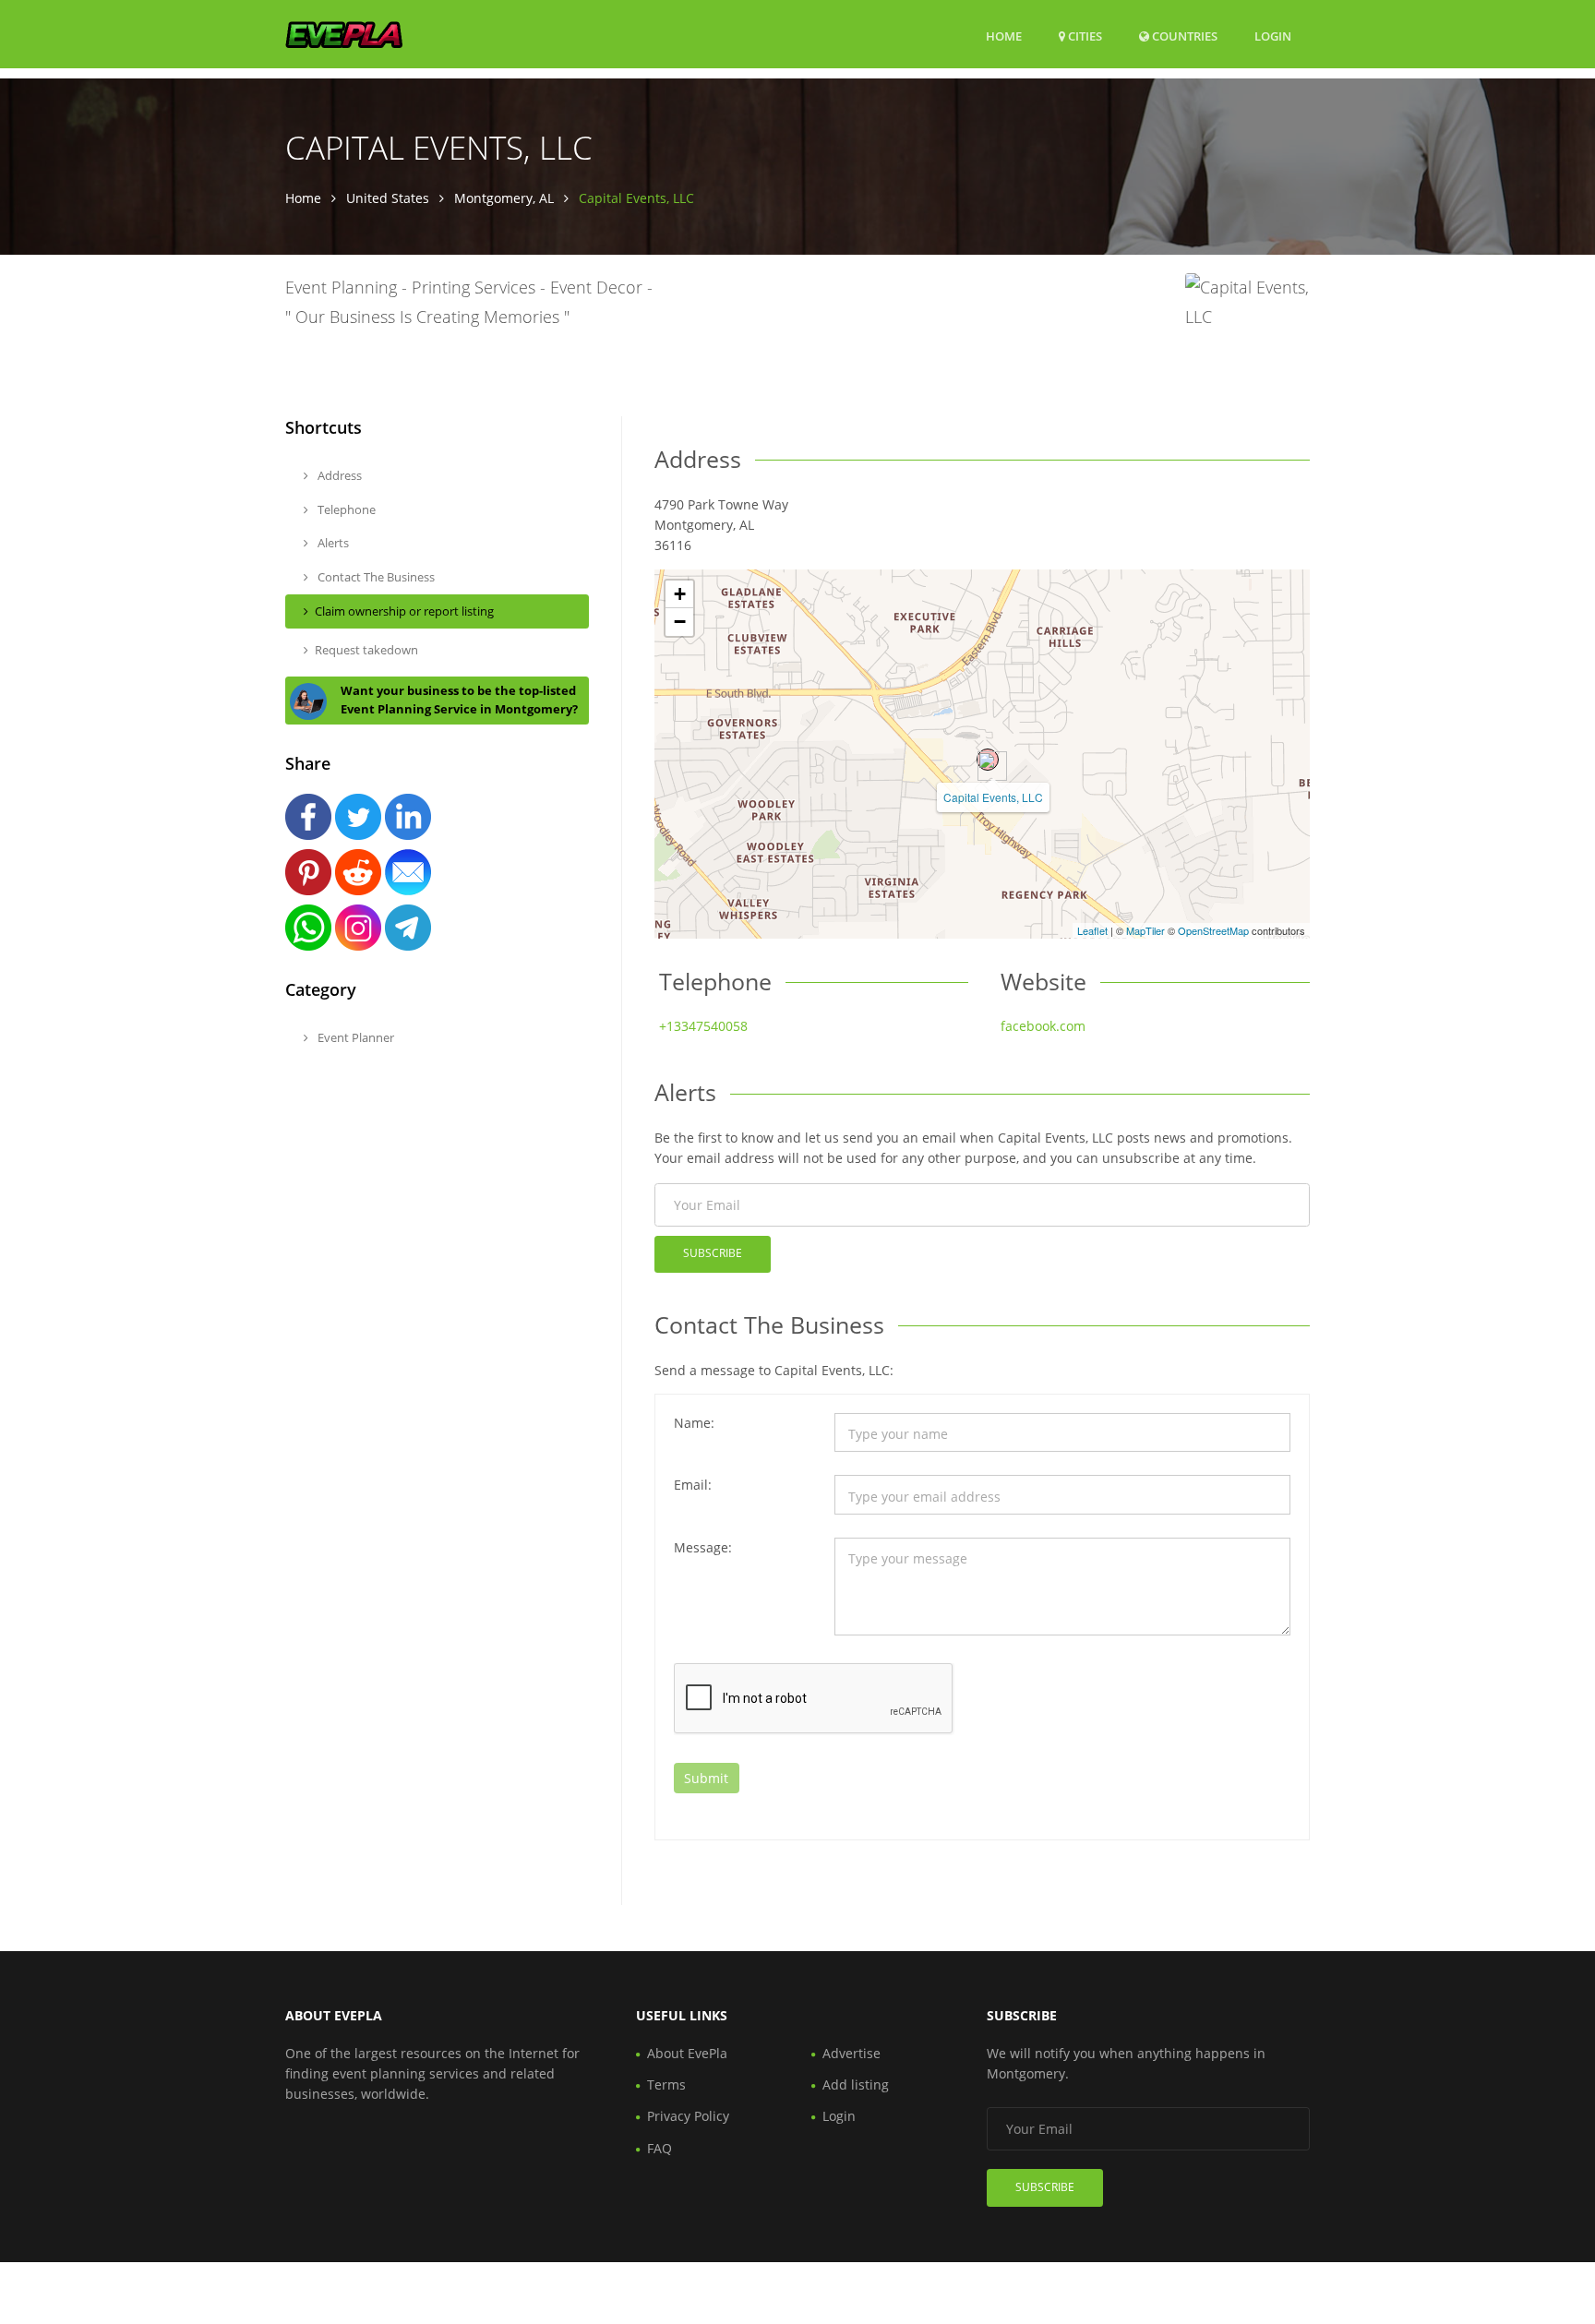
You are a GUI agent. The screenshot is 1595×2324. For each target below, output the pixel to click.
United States (388, 198)
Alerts (332, 543)
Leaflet (1092, 930)
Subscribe (713, 1253)
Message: (703, 1547)
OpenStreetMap (1213, 930)
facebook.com (1043, 1026)
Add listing (856, 2084)
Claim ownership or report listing (404, 611)
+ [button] (680, 594)
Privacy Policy (688, 2116)
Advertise (851, 2053)
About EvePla (687, 2053)
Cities (1084, 36)
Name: (694, 1423)
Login (1273, 36)
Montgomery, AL (504, 198)
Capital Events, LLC (993, 797)
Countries (1183, 36)
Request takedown (366, 650)
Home (1004, 36)
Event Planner (354, 1037)
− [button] (680, 622)
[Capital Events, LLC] (988, 760)
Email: (693, 1485)
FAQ (660, 2148)
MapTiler (1145, 930)
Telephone (345, 509)
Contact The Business (375, 577)
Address (338, 475)
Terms (666, 2084)
